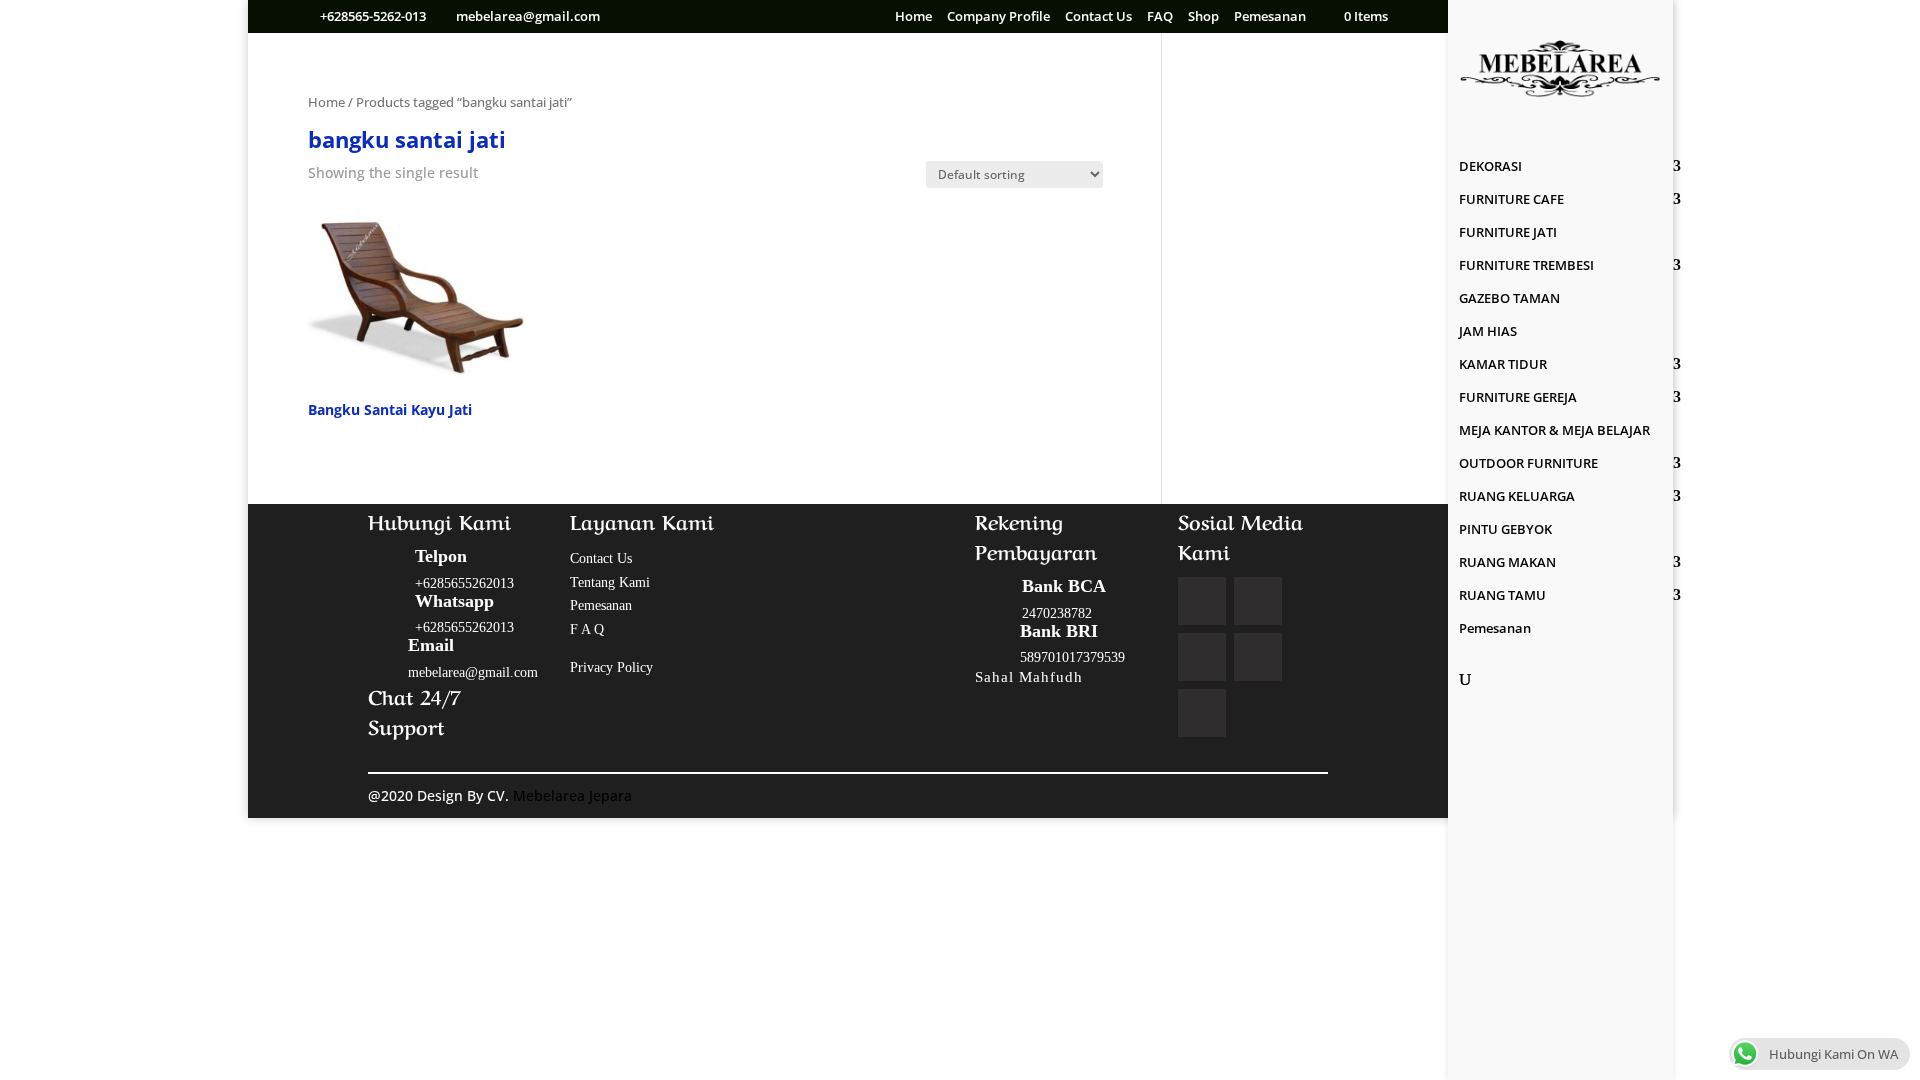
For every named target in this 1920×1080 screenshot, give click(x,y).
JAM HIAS (1488, 332)
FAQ (1160, 17)
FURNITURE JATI (1508, 233)
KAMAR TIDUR (1503, 365)
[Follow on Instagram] (1202, 657)
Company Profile (998, 17)
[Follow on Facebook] (1202, 601)
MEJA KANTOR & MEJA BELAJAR (1554, 431)
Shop (1203, 17)
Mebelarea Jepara (574, 795)
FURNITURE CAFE (1511, 200)
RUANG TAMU (1502, 596)
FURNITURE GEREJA (1518, 398)
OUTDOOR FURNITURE (1528, 464)
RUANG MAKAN (1507, 563)
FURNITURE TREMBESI (1526, 266)
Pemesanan (1270, 17)
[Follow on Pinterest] (1258, 657)
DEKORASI (1490, 167)
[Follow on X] (1258, 601)
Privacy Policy (611, 667)
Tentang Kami (610, 582)
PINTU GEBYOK (1505, 530)
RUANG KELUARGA (1517, 497)
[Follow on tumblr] (1202, 713)
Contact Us (1098, 17)
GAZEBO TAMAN (1509, 299)
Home (913, 17)
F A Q (587, 629)
